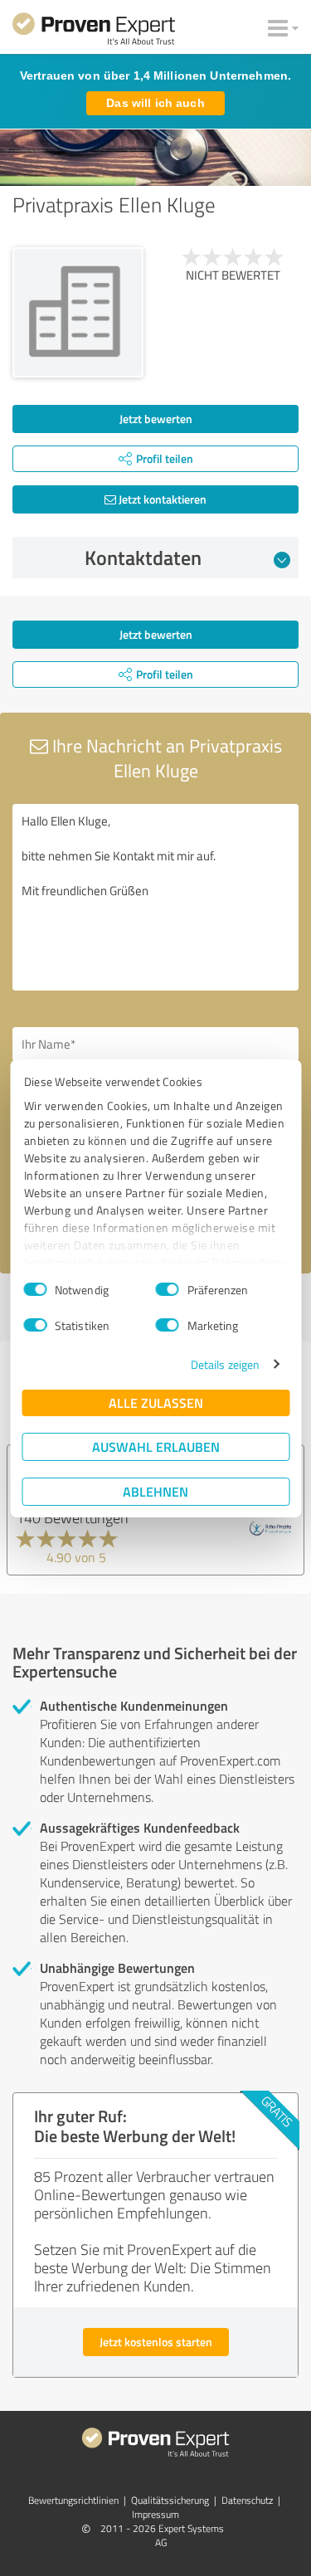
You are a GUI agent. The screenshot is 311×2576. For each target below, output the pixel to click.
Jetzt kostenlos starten (156, 2342)
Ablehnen (155, 1491)
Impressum (155, 2514)
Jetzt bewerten (156, 419)
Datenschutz (247, 2500)
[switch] (168, 1289)
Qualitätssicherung (170, 2500)
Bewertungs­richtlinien (73, 2500)
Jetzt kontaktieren (161, 499)
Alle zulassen (156, 1402)
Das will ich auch (155, 103)
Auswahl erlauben (156, 1446)
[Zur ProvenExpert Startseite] (94, 32)
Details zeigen (225, 1364)
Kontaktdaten (143, 558)
